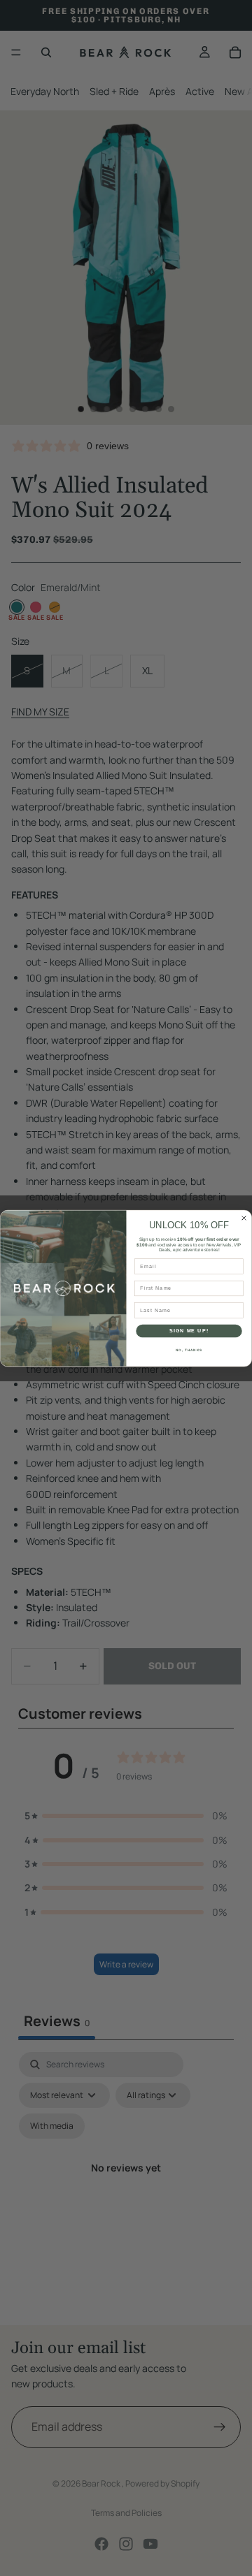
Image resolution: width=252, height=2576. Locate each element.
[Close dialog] (244, 1218)
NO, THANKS (189, 1349)
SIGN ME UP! (189, 1330)
